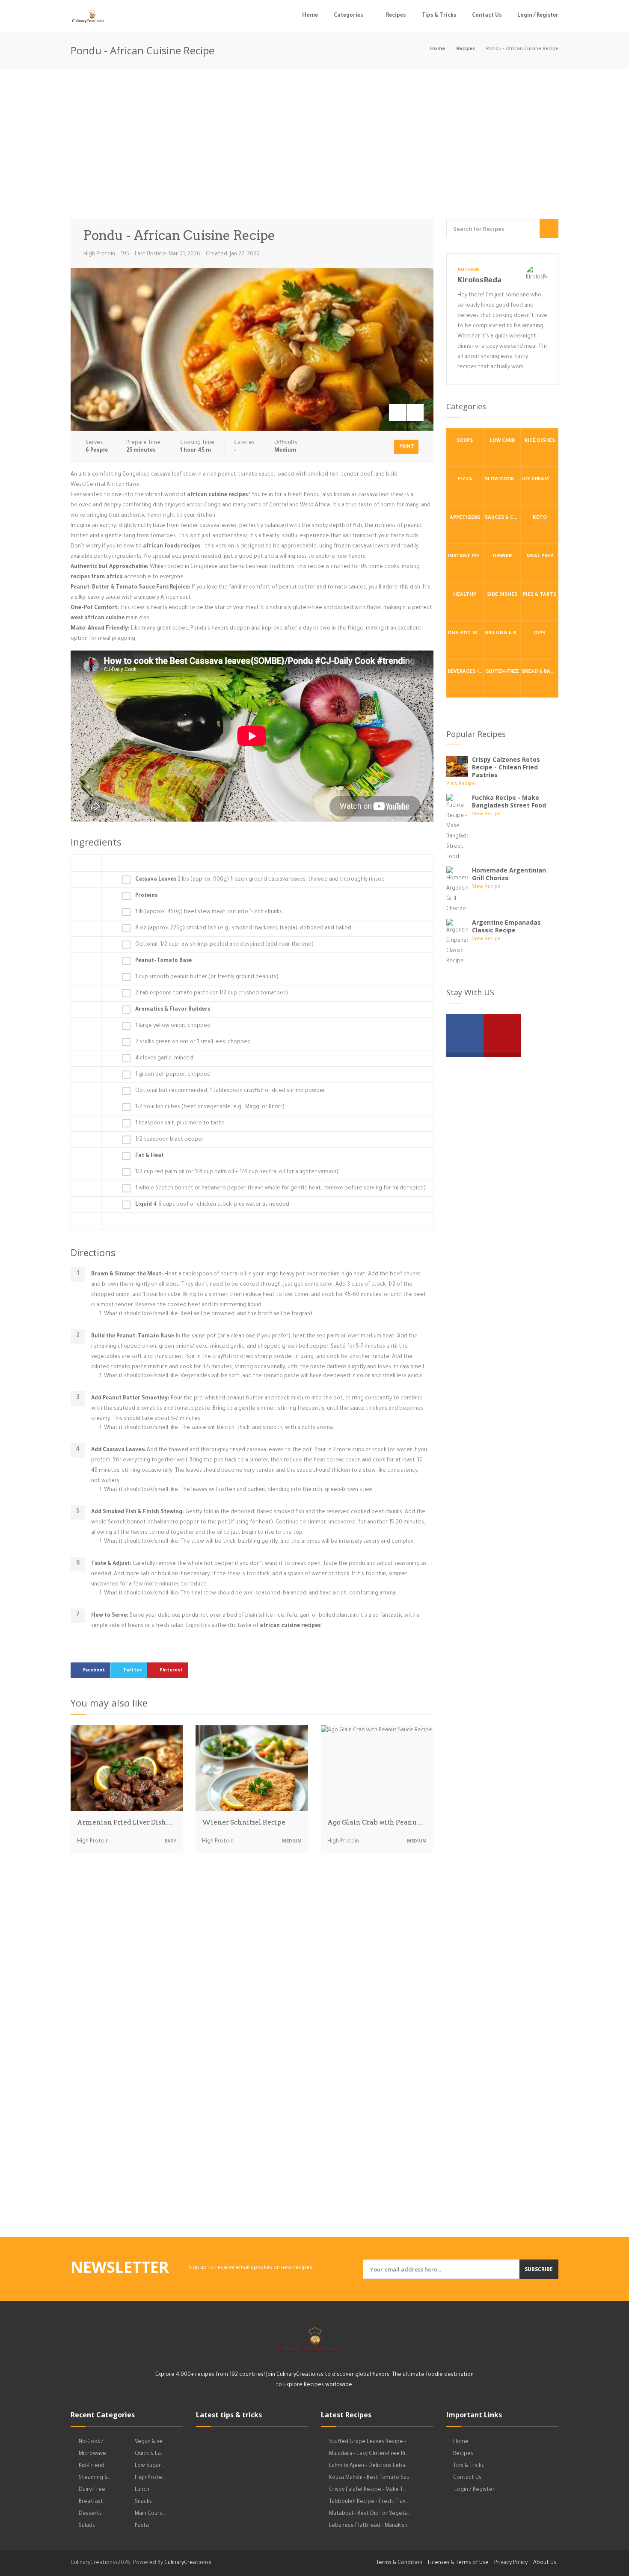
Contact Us (487, 16)
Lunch (142, 2490)
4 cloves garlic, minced (164, 1059)
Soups (465, 441)
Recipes (396, 16)
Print (407, 447)
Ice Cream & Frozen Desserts (540, 480)
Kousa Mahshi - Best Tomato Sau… (371, 2478)
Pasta (142, 2526)
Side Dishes (502, 595)
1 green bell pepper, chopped (173, 1075)
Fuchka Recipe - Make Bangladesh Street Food (509, 801)
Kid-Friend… (93, 2466)
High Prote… (150, 2478)
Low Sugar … (150, 2466)
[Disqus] (252, 1979)
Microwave (92, 2454)
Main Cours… (150, 2514)
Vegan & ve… (150, 2442)
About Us (545, 2563)
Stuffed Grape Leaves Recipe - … (370, 2442)
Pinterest (171, 1671)
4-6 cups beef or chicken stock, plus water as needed (212, 1205)
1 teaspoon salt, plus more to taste (180, 1124)
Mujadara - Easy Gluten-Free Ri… (369, 2454)
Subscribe (539, 2269)
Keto (540, 518)
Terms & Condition (399, 2563)
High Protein (99, 254)
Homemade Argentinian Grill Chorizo (509, 874)
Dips (540, 634)
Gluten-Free (502, 672)
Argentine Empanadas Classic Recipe (506, 926)
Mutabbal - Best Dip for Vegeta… (370, 2514)
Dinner (502, 557)
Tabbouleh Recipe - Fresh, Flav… (369, 2502)
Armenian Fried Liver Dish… (125, 1822)
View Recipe (461, 784)
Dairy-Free (92, 2490)
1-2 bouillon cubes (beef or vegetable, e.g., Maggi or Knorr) (210, 1107)
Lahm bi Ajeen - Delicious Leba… (369, 2466)
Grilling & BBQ (503, 634)
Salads (87, 2526)
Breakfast (91, 2502)
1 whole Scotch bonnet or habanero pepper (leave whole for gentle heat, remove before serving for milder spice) (280, 1189)
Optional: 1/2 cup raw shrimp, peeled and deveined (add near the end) (224, 945)
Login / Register (538, 16)
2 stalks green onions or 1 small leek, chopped (193, 1042)
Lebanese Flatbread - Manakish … (370, 2526)
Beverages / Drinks (466, 672)
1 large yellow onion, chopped (173, 1026)
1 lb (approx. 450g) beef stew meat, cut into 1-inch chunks (209, 912)
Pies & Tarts (540, 595)
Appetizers (465, 518)
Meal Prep (540, 557)
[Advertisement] (314, 146)
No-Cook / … (93, 2442)
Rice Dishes (540, 441)
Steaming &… (95, 2478)
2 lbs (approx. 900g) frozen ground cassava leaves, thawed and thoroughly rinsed (260, 880)
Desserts (90, 2514)
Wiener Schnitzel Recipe (244, 1822)
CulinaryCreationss (188, 2563)
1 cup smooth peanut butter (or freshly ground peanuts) (207, 977)
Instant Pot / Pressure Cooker (466, 557)
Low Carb (502, 441)
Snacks (143, 2502)
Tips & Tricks (439, 16)
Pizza (465, 480)
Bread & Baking (540, 672)
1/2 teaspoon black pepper (169, 1140)
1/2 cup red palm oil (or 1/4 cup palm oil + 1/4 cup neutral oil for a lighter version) (237, 1172)
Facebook (94, 1671)
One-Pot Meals (466, 634)
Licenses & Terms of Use (458, 2563)
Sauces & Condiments (503, 518)
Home (310, 16)
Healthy (465, 595)
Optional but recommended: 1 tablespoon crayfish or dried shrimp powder (230, 1091)
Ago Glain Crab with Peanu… (375, 1822)
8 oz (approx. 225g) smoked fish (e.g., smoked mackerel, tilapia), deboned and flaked (243, 929)
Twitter (132, 1671)
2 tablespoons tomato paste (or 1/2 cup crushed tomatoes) (212, 994)
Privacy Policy (511, 2563)
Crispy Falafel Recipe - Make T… (368, 2490)
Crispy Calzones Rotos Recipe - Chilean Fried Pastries (506, 767)
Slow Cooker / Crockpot (503, 480)
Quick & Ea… (149, 2454)
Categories (348, 16)
